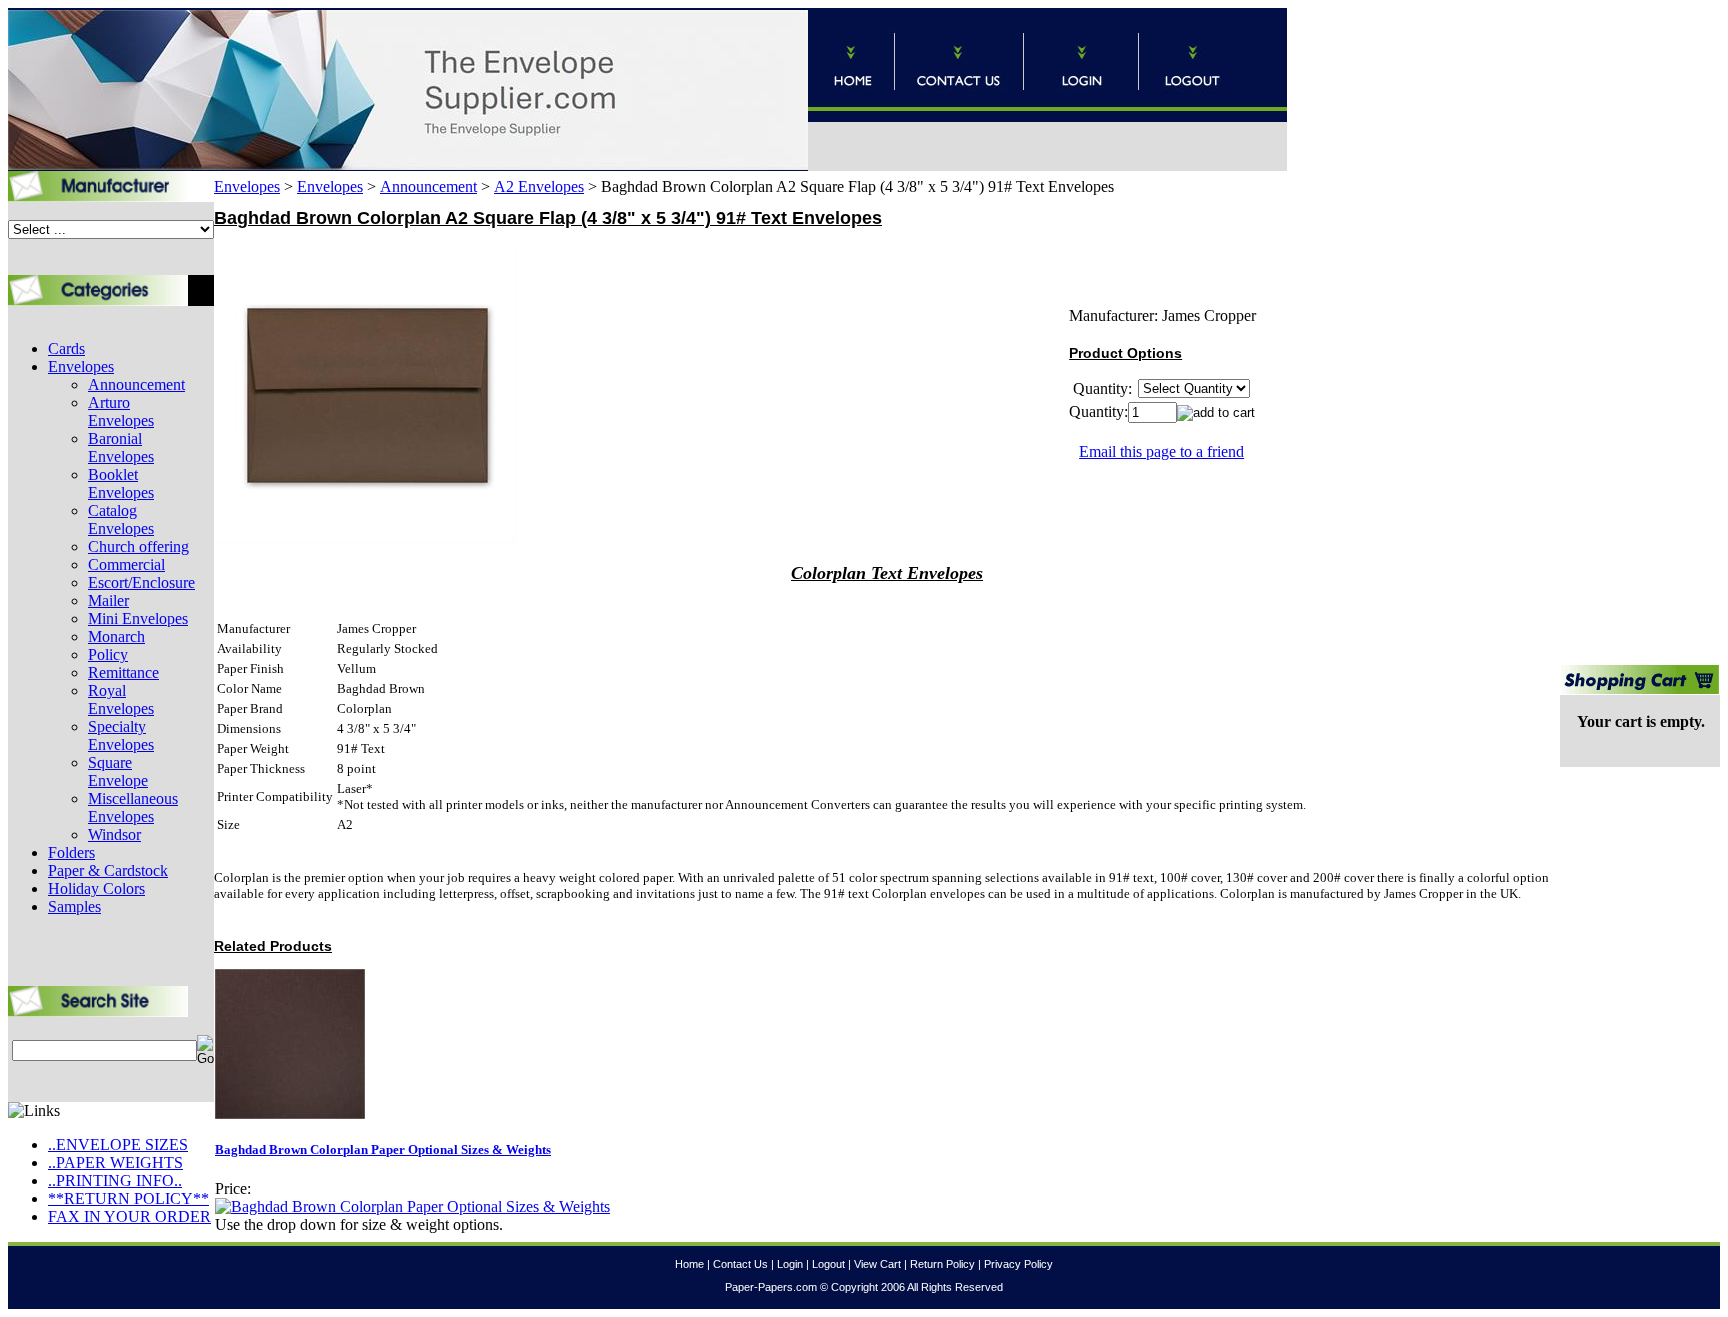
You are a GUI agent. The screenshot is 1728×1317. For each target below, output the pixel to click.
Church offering (138, 546)
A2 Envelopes (539, 186)
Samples (74, 906)
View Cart (877, 1264)
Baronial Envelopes (121, 447)
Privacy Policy (1018, 1264)
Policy (108, 654)
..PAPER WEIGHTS (115, 1162)
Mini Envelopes (138, 618)
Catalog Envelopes (121, 519)
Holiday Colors (96, 888)
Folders (71, 852)
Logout (828, 1264)
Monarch (116, 636)
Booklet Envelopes (121, 483)
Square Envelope (118, 771)
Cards (66, 348)
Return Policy (942, 1264)
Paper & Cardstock (108, 870)
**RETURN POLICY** (128, 1198)
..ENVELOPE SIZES (118, 1144)
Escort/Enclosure (141, 582)
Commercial (126, 564)
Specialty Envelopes (121, 735)
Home (689, 1264)
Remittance (123, 672)
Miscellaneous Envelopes (133, 807)
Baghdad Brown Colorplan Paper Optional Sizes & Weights (383, 1149)
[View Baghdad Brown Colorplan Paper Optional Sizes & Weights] (412, 1206)
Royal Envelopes (121, 699)
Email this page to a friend (1161, 451)
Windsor (114, 834)
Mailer (108, 600)
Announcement (136, 384)
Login (790, 1264)
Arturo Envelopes (121, 411)
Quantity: (1098, 411)
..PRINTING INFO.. (115, 1180)
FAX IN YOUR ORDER (129, 1216)
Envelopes (81, 366)
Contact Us (740, 1264)
